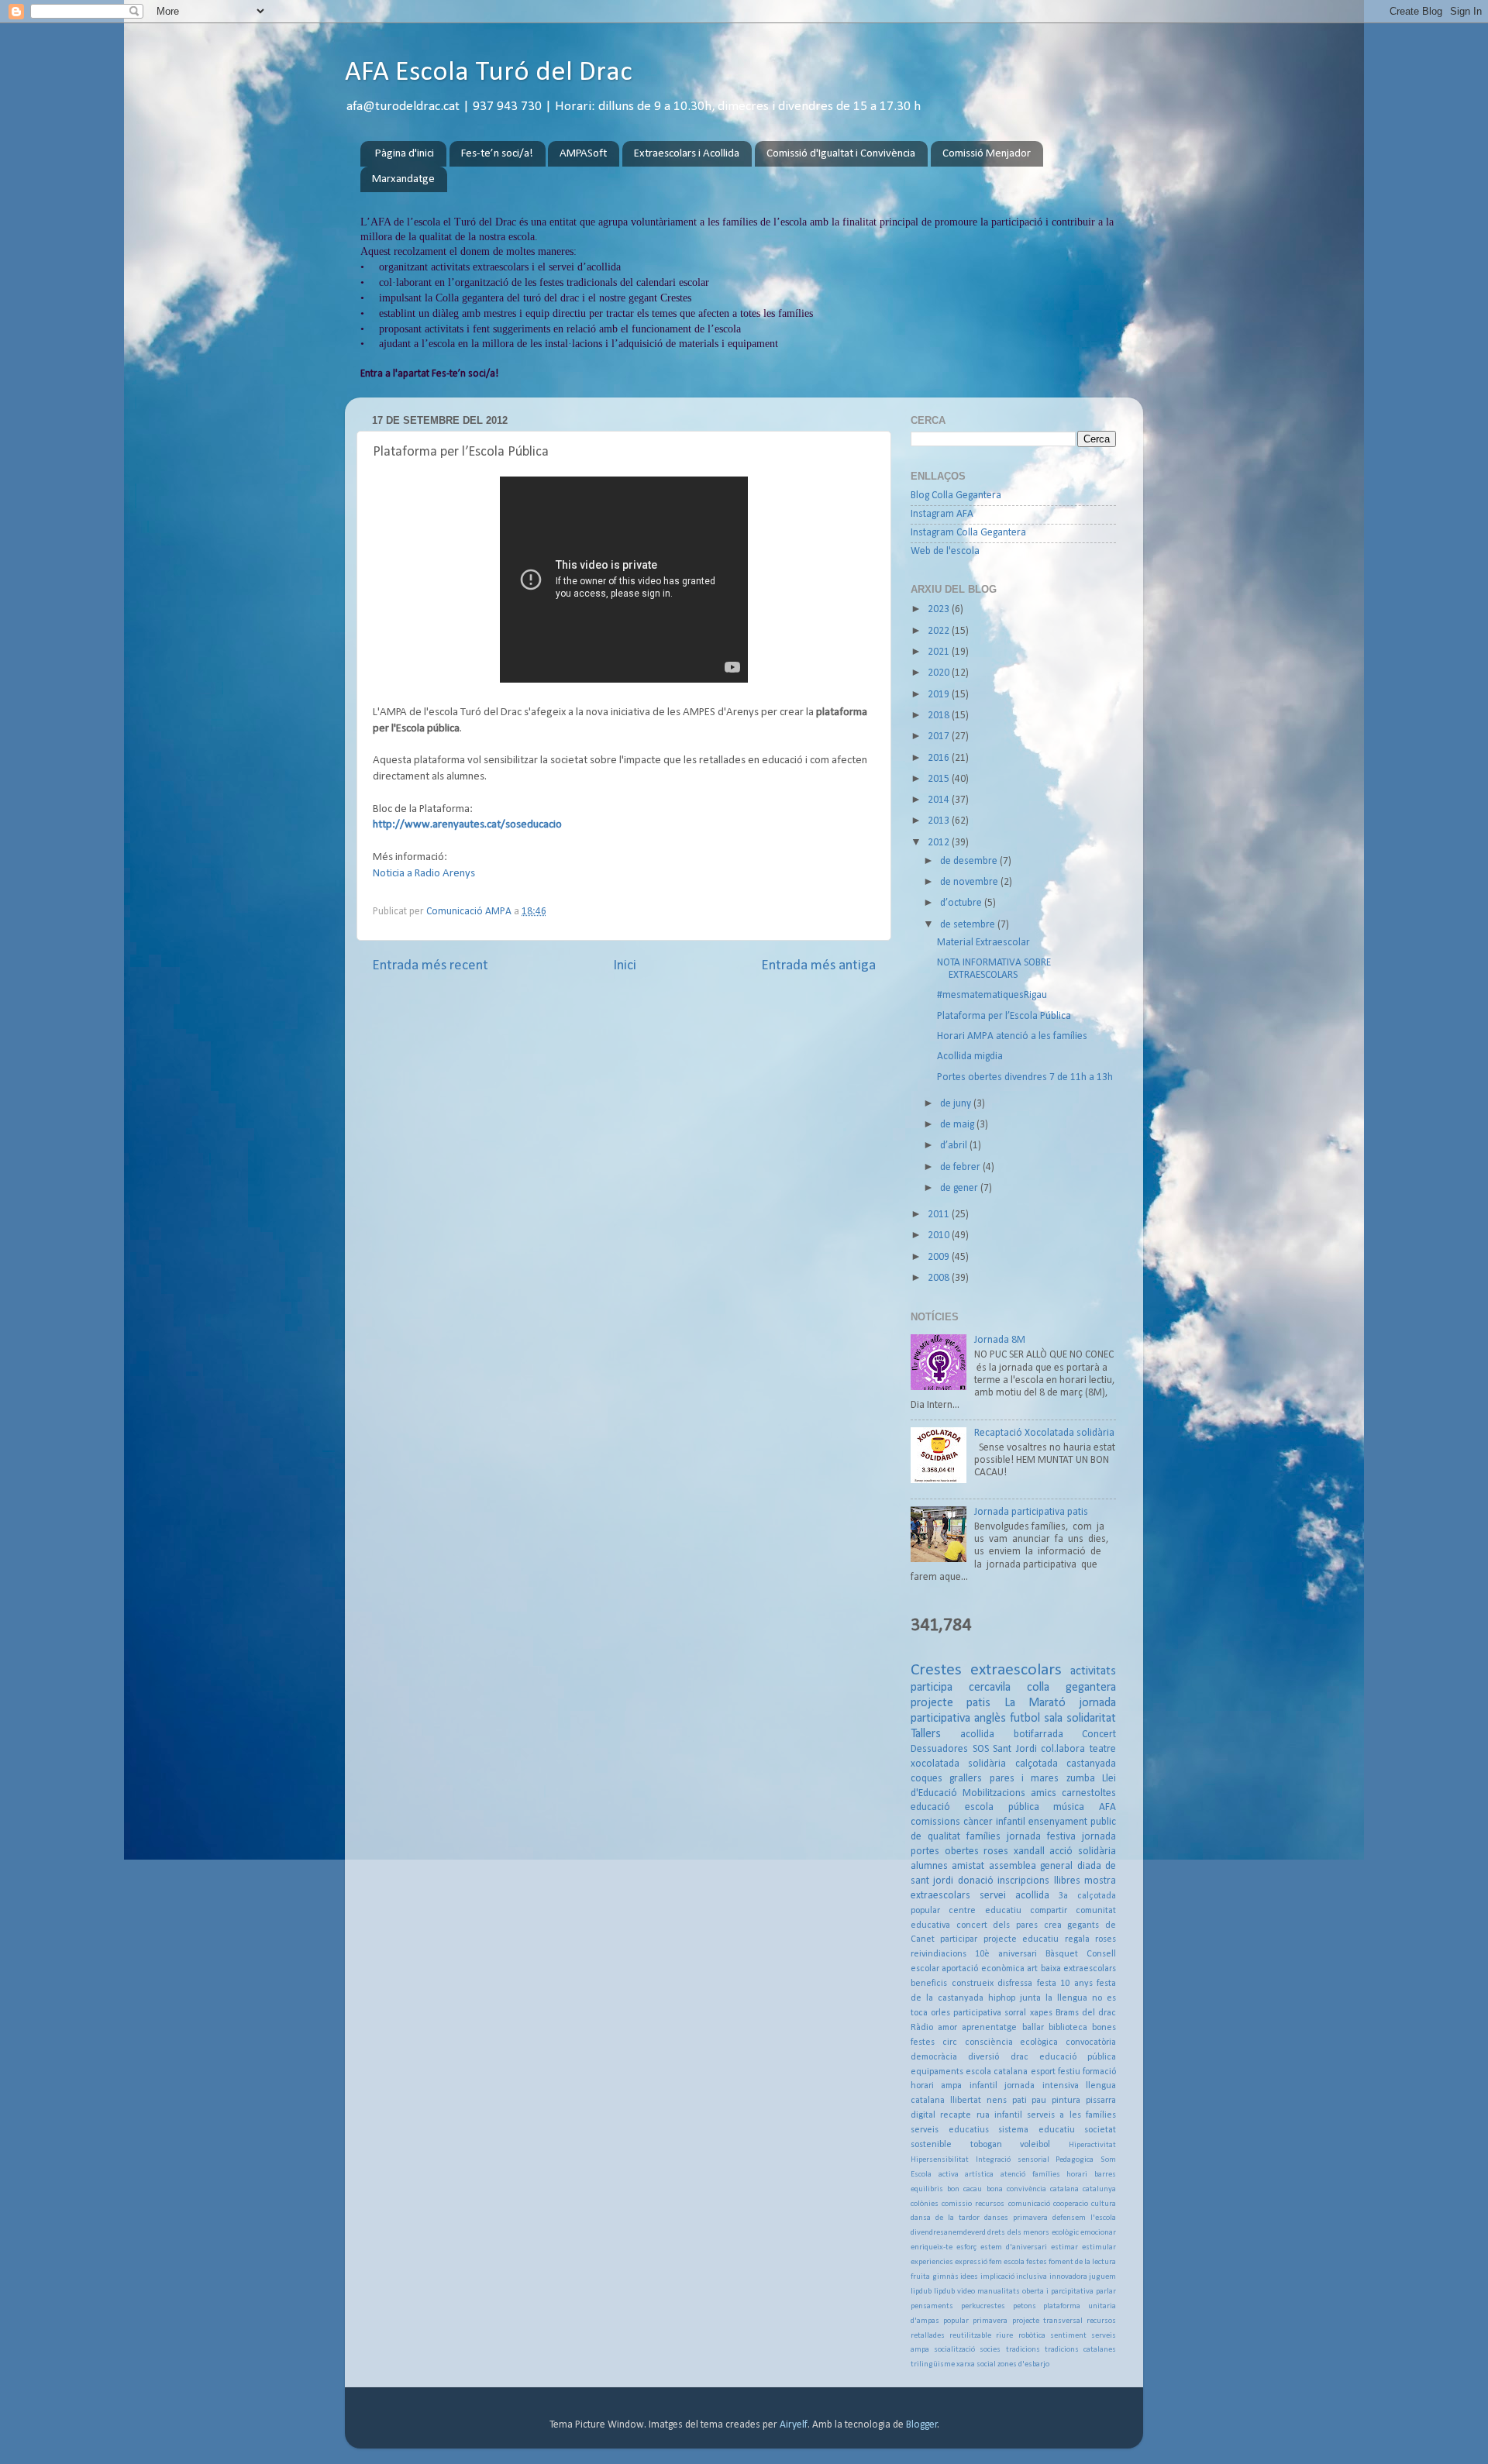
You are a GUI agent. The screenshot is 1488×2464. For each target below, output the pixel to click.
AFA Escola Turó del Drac (489, 73)
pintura (1066, 2101)
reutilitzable (970, 2336)
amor (947, 2028)
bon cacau (964, 2189)
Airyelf (794, 2425)
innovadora (1068, 2277)
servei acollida (1014, 1896)
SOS (981, 1749)
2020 (940, 673)
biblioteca (1068, 2028)
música (1069, 1807)
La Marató (1035, 1703)
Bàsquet (1062, 1954)
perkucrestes (983, 2306)
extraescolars (1016, 1670)
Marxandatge (403, 179)
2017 (940, 736)
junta (1030, 1998)
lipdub (921, 2292)
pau (1039, 2101)
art (1032, 1969)
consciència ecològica (1012, 2042)
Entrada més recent (430, 966)
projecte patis (951, 1703)
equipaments (937, 2072)
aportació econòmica (983, 1969)
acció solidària (1083, 1851)
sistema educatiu (1037, 2130)
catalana (1064, 2189)
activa (949, 2175)
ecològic (1065, 2233)
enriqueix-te (932, 2247)
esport (1043, 2072)
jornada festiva (1041, 1837)
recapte (956, 2115)
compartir (1049, 1911)
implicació (997, 2277)
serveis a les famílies (1071, 2115)
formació (1099, 2072)
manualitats (999, 2292)
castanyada (1091, 1764)
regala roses (1090, 1939)
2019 (940, 695)
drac (1020, 2057)
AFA (1107, 1807)
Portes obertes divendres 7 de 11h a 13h (1025, 1077)
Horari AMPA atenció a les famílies (1012, 1036)
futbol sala (1036, 1719)
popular (956, 2321)
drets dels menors (1018, 2233)
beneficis (929, 1984)
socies (990, 2350)
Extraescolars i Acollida (687, 154)
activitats (1093, 1671)
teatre (1103, 1749)
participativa (977, 2013)
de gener (960, 1188)
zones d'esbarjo (1023, 2364)
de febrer (961, 1167)
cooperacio (1071, 2204)
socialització (954, 2350)
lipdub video (954, 2292)
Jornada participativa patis (1031, 1512)
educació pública (1078, 2057)
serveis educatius (950, 2130)
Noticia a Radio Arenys (424, 874)
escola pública (1002, 1807)
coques (927, 1779)
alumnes (929, 1866)
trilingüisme (933, 2364)
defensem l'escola (1084, 2218)
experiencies (932, 2262)
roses (996, 1851)
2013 (940, 821)
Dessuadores (939, 1749)
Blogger (922, 2425)
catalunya (1099, 2189)
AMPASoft (583, 154)
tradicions (1023, 2350)
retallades (928, 2336)
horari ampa (936, 2086)
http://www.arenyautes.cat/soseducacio (467, 825)
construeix (973, 1984)
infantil (983, 2086)
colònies (925, 2204)
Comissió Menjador (987, 154)
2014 (940, 800)
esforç (966, 2247)
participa (932, 1688)
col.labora (1063, 1749)
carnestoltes (1089, 1793)
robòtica (1032, 2336)
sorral (1015, 2013)
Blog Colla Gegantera (956, 496)
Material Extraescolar (983, 943)
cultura (1104, 2204)
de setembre (969, 925)
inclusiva (1032, 2277)
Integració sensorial (1013, 2160)
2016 (940, 758)
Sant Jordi (1015, 1749)
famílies (983, 1837)
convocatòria (1091, 2042)
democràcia (934, 2057)
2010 (940, 1235)
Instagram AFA (942, 514)
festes (1037, 2262)
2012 (940, 843)
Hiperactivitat (1092, 2145)
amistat (968, 1866)
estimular (1099, 2247)
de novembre (970, 882)
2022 (940, 631)
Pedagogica (1075, 2160)
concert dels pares (997, 1925)
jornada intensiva (1041, 2086)
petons (1025, 2306)
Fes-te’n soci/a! (497, 154)
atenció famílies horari (1044, 2175)
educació (930, 1807)
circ (950, 2042)
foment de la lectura (1082, 2262)
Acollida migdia (970, 1056)
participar (959, 1939)
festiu (1069, 2072)
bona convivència (1016, 2189)
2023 (940, 609)
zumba (1081, 1779)
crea (1053, 1925)
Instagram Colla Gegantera (968, 533)
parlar (1106, 2292)
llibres (1067, 1881)
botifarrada (1038, 1734)
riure (1004, 2336)
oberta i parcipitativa (1058, 2292)
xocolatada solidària (958, 1764)
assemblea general (1031, 1866)
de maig (958, 1125)
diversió (983, 2057)
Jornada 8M (1000, 1340)
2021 (940, 652)
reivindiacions (939, 1954)
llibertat (966, 2101)
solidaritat (1091, 1719)
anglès (990, 1719)
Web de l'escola (945, 551)
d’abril (955, 1146)
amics (1044, 1793)
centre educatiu (985, 1911)
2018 (940, 716)
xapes (1041, 2013)
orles (940, 2013)
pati (1020, 2101)
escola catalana (997, 2072)
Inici (625, 966)
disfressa (1015, 1984)
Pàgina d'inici (405, 154)
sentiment (1068, 2336)
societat (1100, 2130)
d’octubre (962, 903)
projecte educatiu (1021, 1939)
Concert (1099, 1734)
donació (976, 1881)
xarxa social (976, 2364)
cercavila (990, 1688)
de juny (957, 1104)
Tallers (926, 1734)
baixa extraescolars (1078, 1969)
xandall (1029, 1851)
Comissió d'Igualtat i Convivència (841, 154)
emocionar (1098, 2233)
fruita (920, 2277)
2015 (940, 779)
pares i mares (1025, 1779)
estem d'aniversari (1014, 2247)
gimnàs (945, 2277)
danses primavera (1016, 2218)
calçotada (1037, 1764)
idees (969, 2277)
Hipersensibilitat (940, 2160)
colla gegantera (1071, 1688)
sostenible (931, 2145)
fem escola (1007, 2262)
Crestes (936, 1670)
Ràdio (922, 2028)
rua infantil (999, 2115)
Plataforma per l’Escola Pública (1004, 1016)
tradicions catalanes (1080, 2350)
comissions (935, 1822)
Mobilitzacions (994, 1793)
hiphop (1002, 1998)
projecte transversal (1047, 2321)
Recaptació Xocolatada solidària (1044, 1433)
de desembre (970, 861)
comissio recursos (973, 2204)
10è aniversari (1006, 1954)
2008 (940, 1278)
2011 (940, 1215)
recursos (1101, 2321)
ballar (1033, 2028)
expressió (971, 2262)
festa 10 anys (1065, 1984)
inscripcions (1023, 1881)
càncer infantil (994, 1822)
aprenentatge (989, 2028)
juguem (1102, 2277)
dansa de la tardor (945, 2218)
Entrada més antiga (818, 966)
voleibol (1035, 2145)
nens (997, 2101)
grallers (966, 1779)
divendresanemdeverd (948, 2233)
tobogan (986, 2145)
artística (979, 2175)
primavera (990, 2321)
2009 (940, 1257)
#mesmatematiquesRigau (992, 995)
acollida (977, 1734)
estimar (1064, 2247)
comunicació (1029, 2204)
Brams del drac (1086, 2013)
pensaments (932, 2306)
